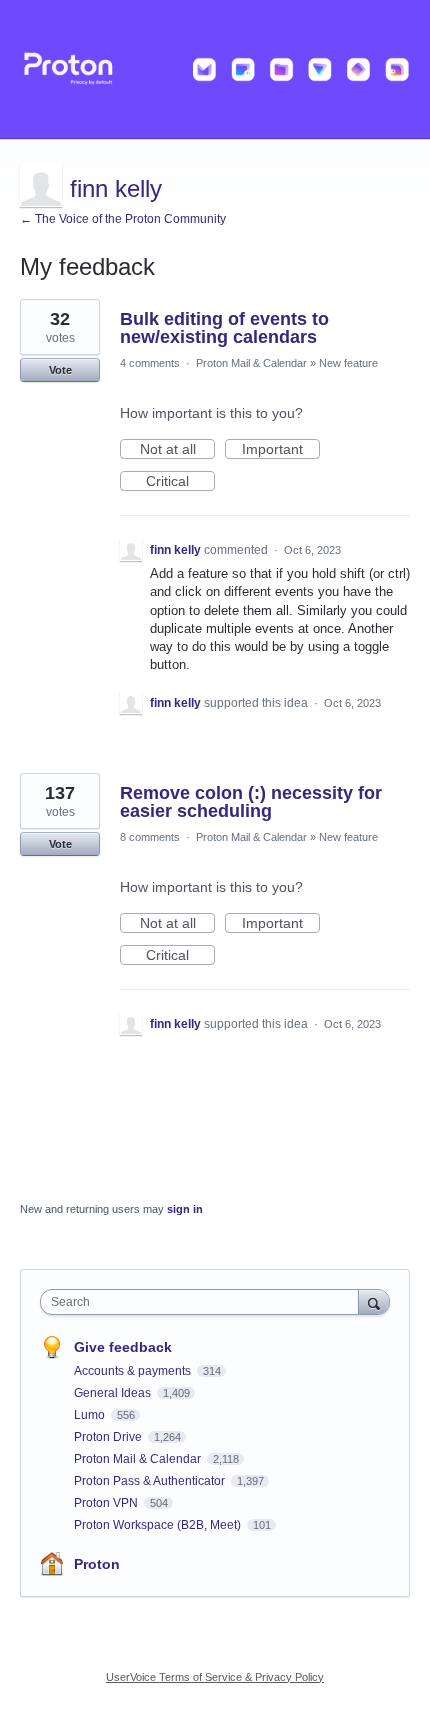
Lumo (91, 1415)
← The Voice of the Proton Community (123, 219)
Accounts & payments (134, 1371)
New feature (348, 363)
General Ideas (114, 1393)
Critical (180, 482)
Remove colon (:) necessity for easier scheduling (251, 802)
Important (281, 450)
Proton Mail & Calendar (251, 363)
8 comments (150, 837)
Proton (97, 1564)
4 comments (150, 363)
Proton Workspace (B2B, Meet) (159, 1525)
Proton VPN (107, 1503)
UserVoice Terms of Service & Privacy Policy (215, 1677)
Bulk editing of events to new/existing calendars (224, 328)
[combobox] (204, 1302)
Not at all (177, 450)
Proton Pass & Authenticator (151, 1481)
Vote (60, 370)
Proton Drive (109, 1437)
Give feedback (123, 1347)
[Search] (374, 1301)
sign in (185, 1209)
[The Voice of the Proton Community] (215, 69)
